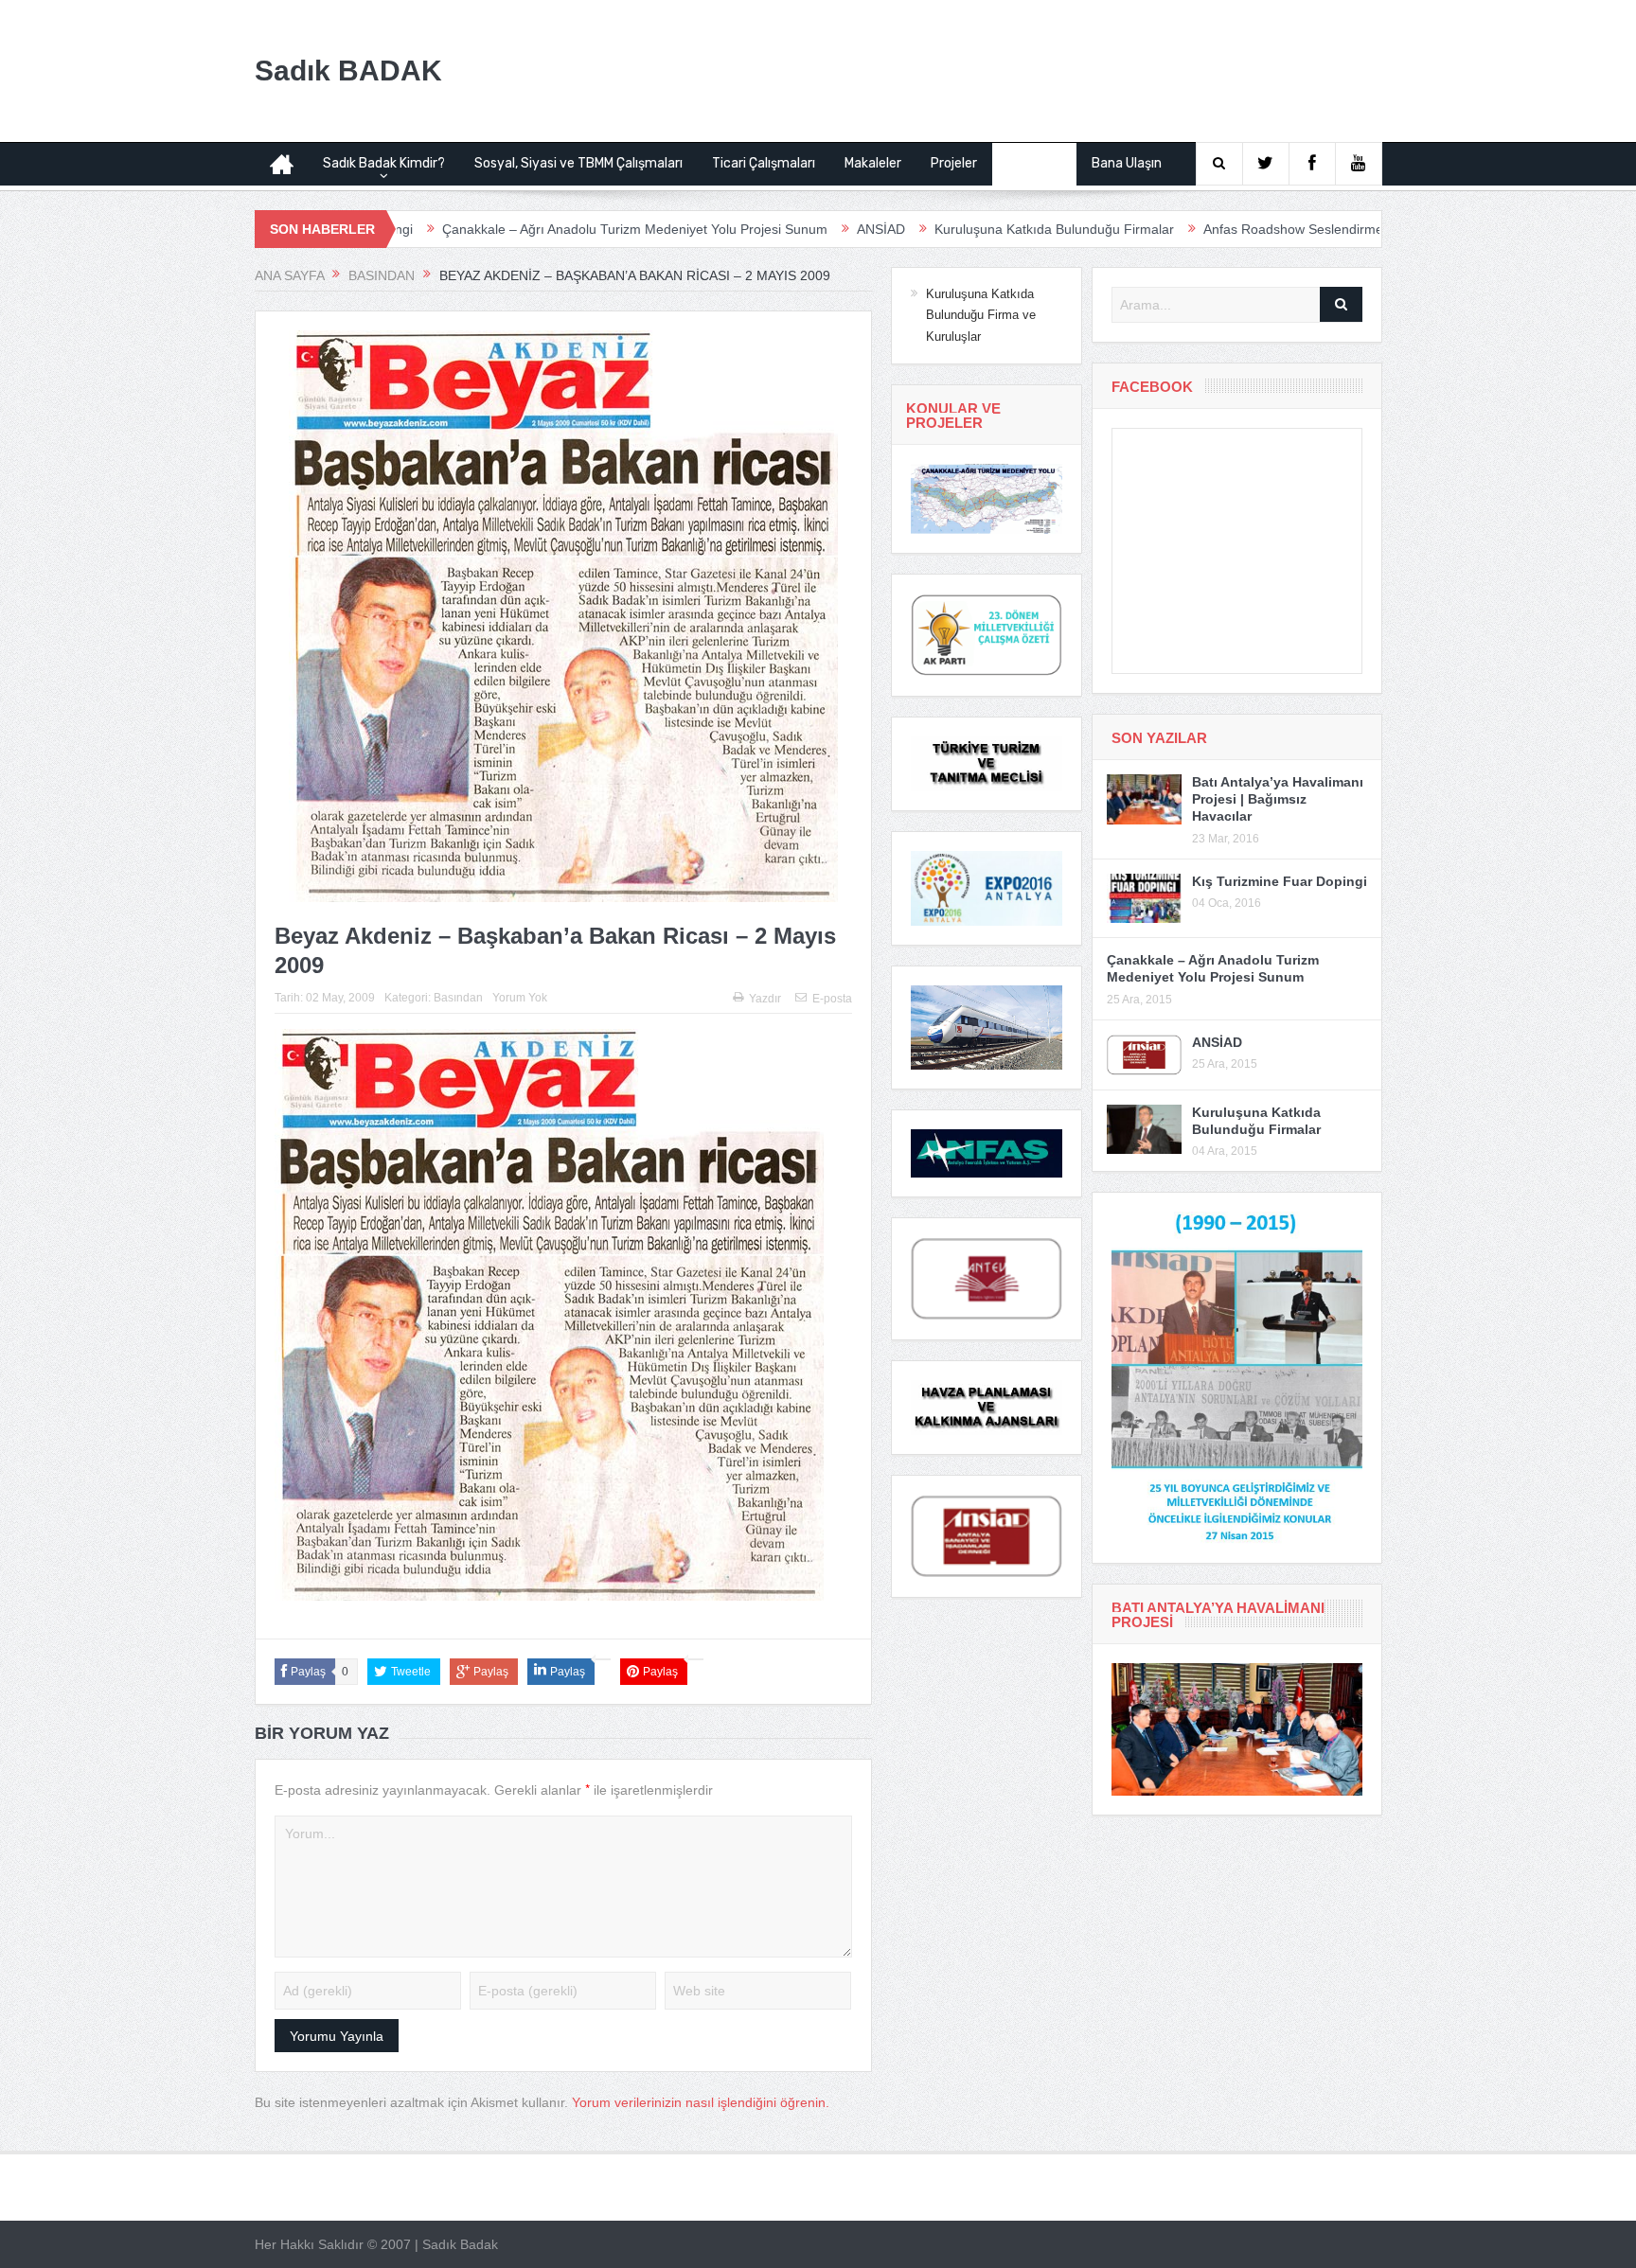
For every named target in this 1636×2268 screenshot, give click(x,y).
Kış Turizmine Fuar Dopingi (1280, 881)
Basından (1034, 163)
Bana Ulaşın (1127, 163)
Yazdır (765, 999)
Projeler (954, 163)
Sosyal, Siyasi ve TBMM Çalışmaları (578, 163)
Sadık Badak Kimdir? (384, 163)
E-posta (832, 999)
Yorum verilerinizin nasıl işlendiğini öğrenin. (701, 2102)
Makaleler (873, 163)
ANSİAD (767, 229)
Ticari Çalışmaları (764, 163)
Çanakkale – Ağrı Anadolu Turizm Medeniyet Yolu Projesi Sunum (521, 229)
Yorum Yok (520, 998)
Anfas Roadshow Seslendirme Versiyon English (1231, 229)
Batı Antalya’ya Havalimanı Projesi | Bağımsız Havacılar (1278, 799)
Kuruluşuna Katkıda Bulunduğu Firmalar (941, 229)
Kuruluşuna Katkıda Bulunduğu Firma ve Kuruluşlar (981, 315)
